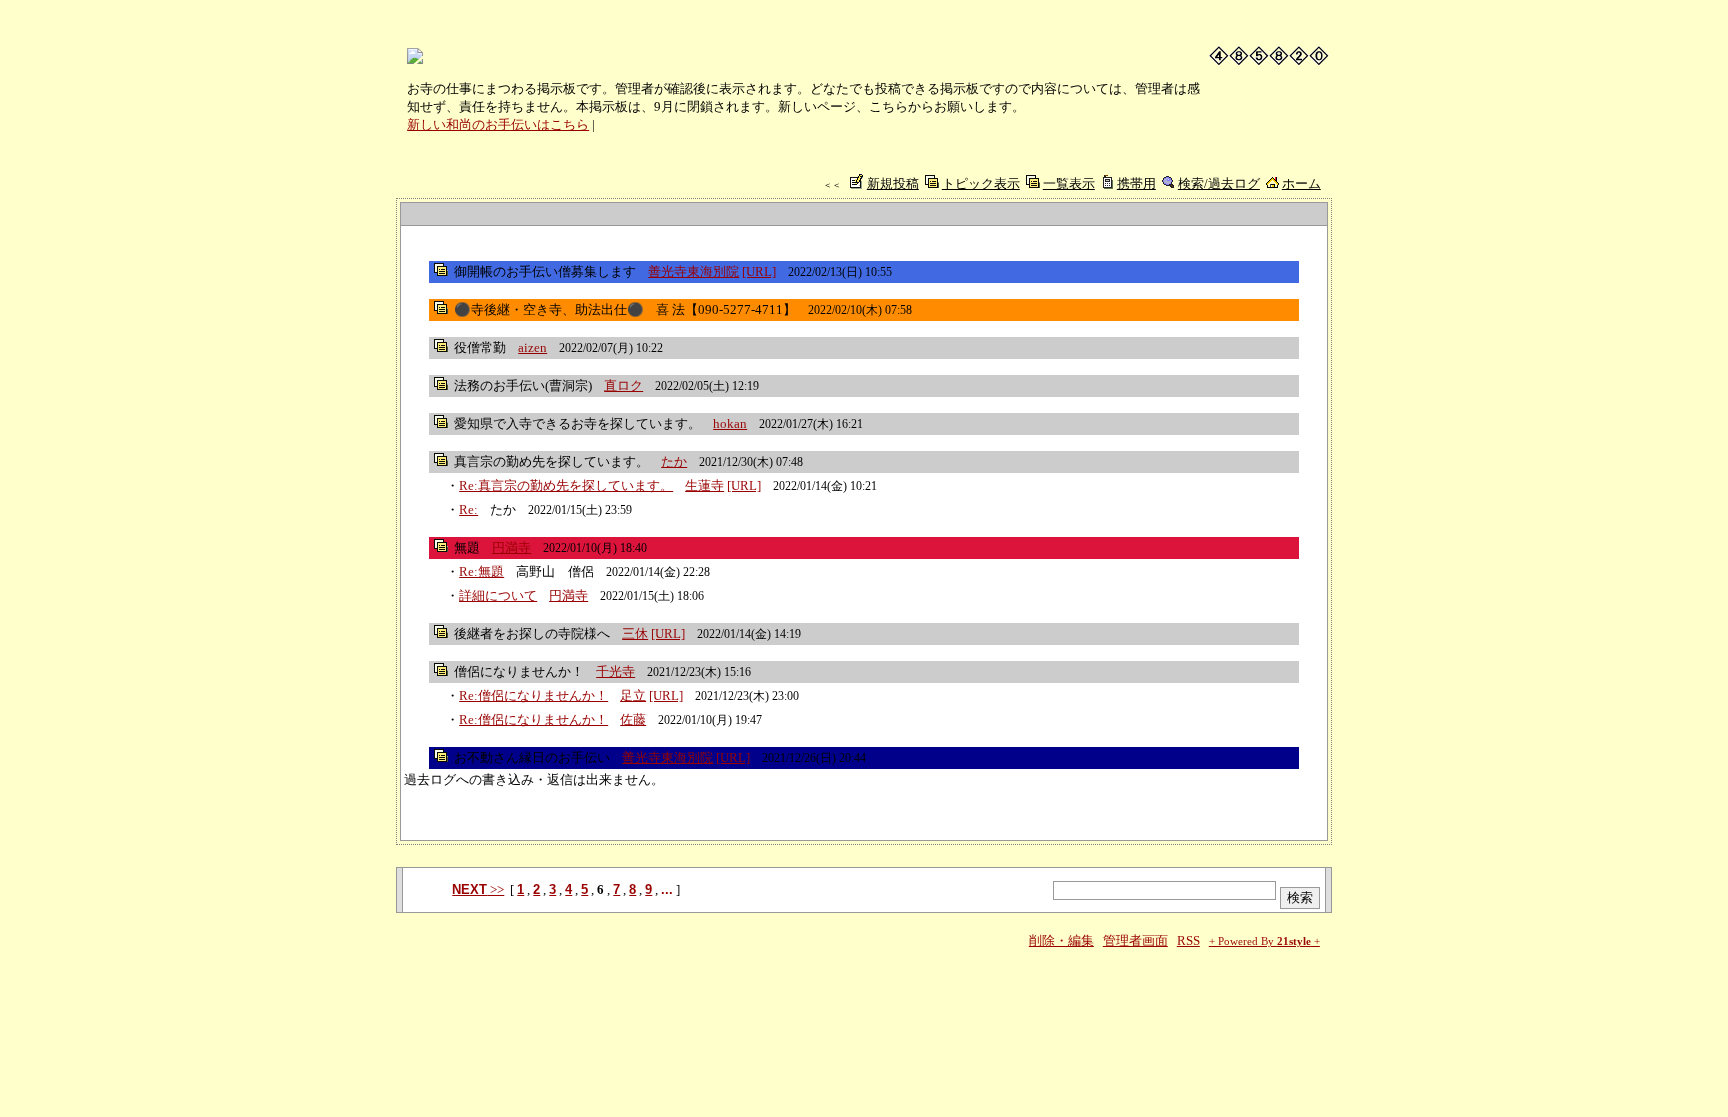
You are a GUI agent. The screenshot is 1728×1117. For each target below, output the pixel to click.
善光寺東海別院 (693, 271)
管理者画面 (1135, 940)
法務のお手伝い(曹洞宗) (523, 385)
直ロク (623, 385)
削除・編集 (1061, 940)
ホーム (1301, 183)
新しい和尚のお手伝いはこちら (498, 124)
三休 (635, 633)
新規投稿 (893, 183)
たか (674, 461)
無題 (467, 547)
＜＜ (832, 185)
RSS (1188, 940)
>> (478, 889)
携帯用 (1136, 183)
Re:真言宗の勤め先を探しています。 (566, 485)
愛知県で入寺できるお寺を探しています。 (577, 423)
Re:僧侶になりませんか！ (533, 695)
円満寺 (511, 547)
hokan (730, 423)
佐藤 (633, 719)
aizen (532, 347)
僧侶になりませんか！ (519, 671)
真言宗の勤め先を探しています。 (551, 461)
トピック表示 (981, 183)
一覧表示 (1069, 183)
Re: (468, 509)
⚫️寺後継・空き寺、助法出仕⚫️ (549, 309)
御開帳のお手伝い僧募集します (545, 271)
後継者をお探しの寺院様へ (532, 633)
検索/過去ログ (1219, 183)
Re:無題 (481, 571)
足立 (633, 695)
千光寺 (615, 671)
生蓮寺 (704, 485)
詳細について (498, 595)
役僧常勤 (480, 347)
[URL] (759, 271)
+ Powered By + (1264, 941)
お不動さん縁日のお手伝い (532, 757)
